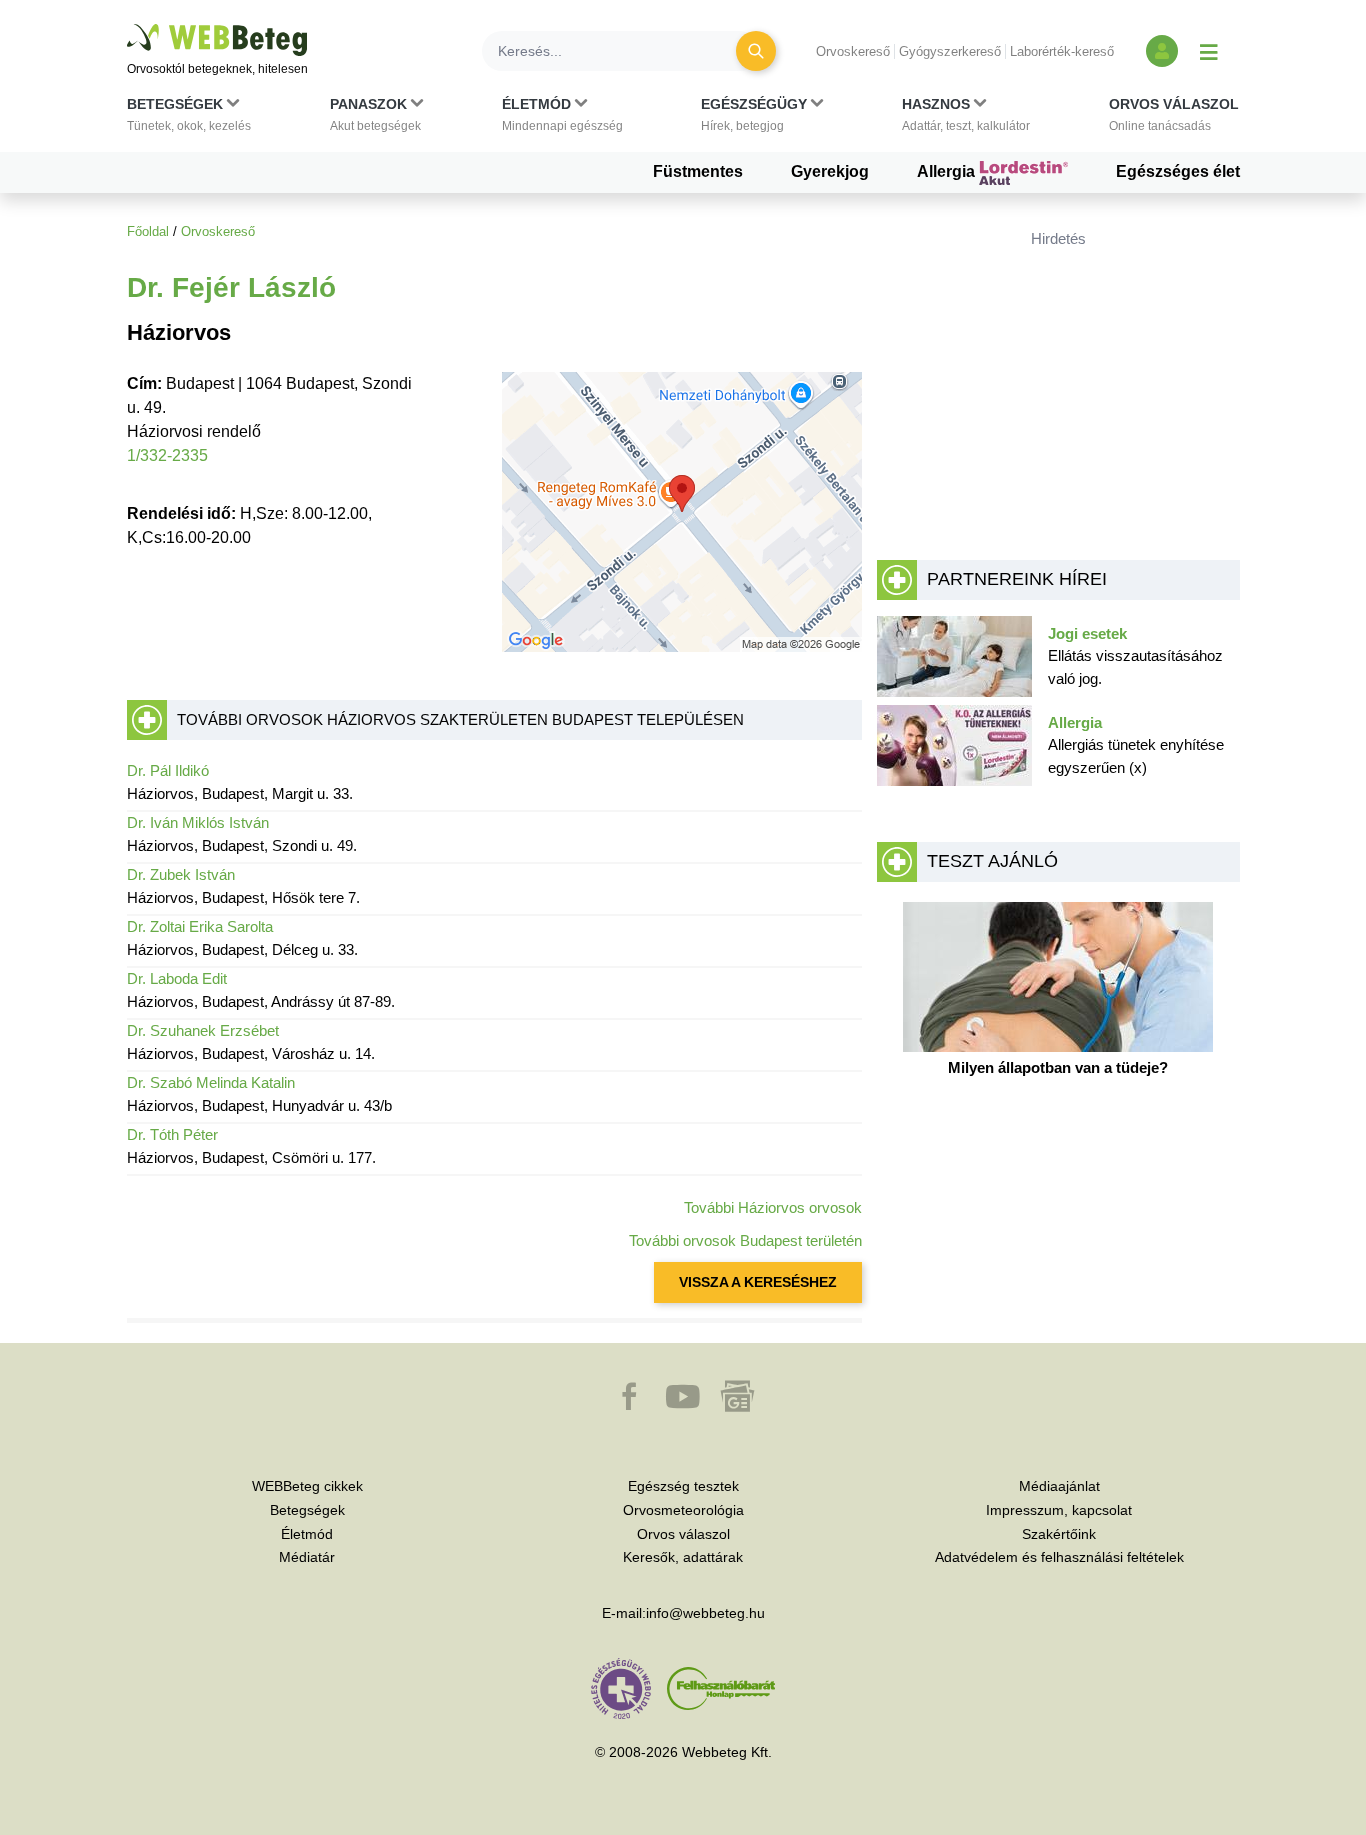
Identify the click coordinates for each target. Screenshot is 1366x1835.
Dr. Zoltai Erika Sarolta (200, 926)
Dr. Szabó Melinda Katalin (211, 1082)
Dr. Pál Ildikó (168, 770)
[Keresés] (756, 51)
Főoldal (148, 231)
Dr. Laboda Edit (177, 978)
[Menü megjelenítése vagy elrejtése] (1209, 51)
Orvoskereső (853, 51)
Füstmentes (698, 171)
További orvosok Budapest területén (745, 1240)
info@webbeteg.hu (705, 1613)
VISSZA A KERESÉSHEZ (758, 1282)
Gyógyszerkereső (950, 51)
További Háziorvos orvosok (773, 1207)
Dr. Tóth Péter (172, 1134)
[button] (189, 119)
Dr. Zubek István (181, 874)
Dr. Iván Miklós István (198, 822)
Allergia (948, 171)
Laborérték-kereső (1062, 51)
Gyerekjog (830, 171)
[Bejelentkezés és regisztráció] (1162, 51)
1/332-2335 (167, 455)
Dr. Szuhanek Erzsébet (203, 1030)
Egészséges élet (1178, 171)
